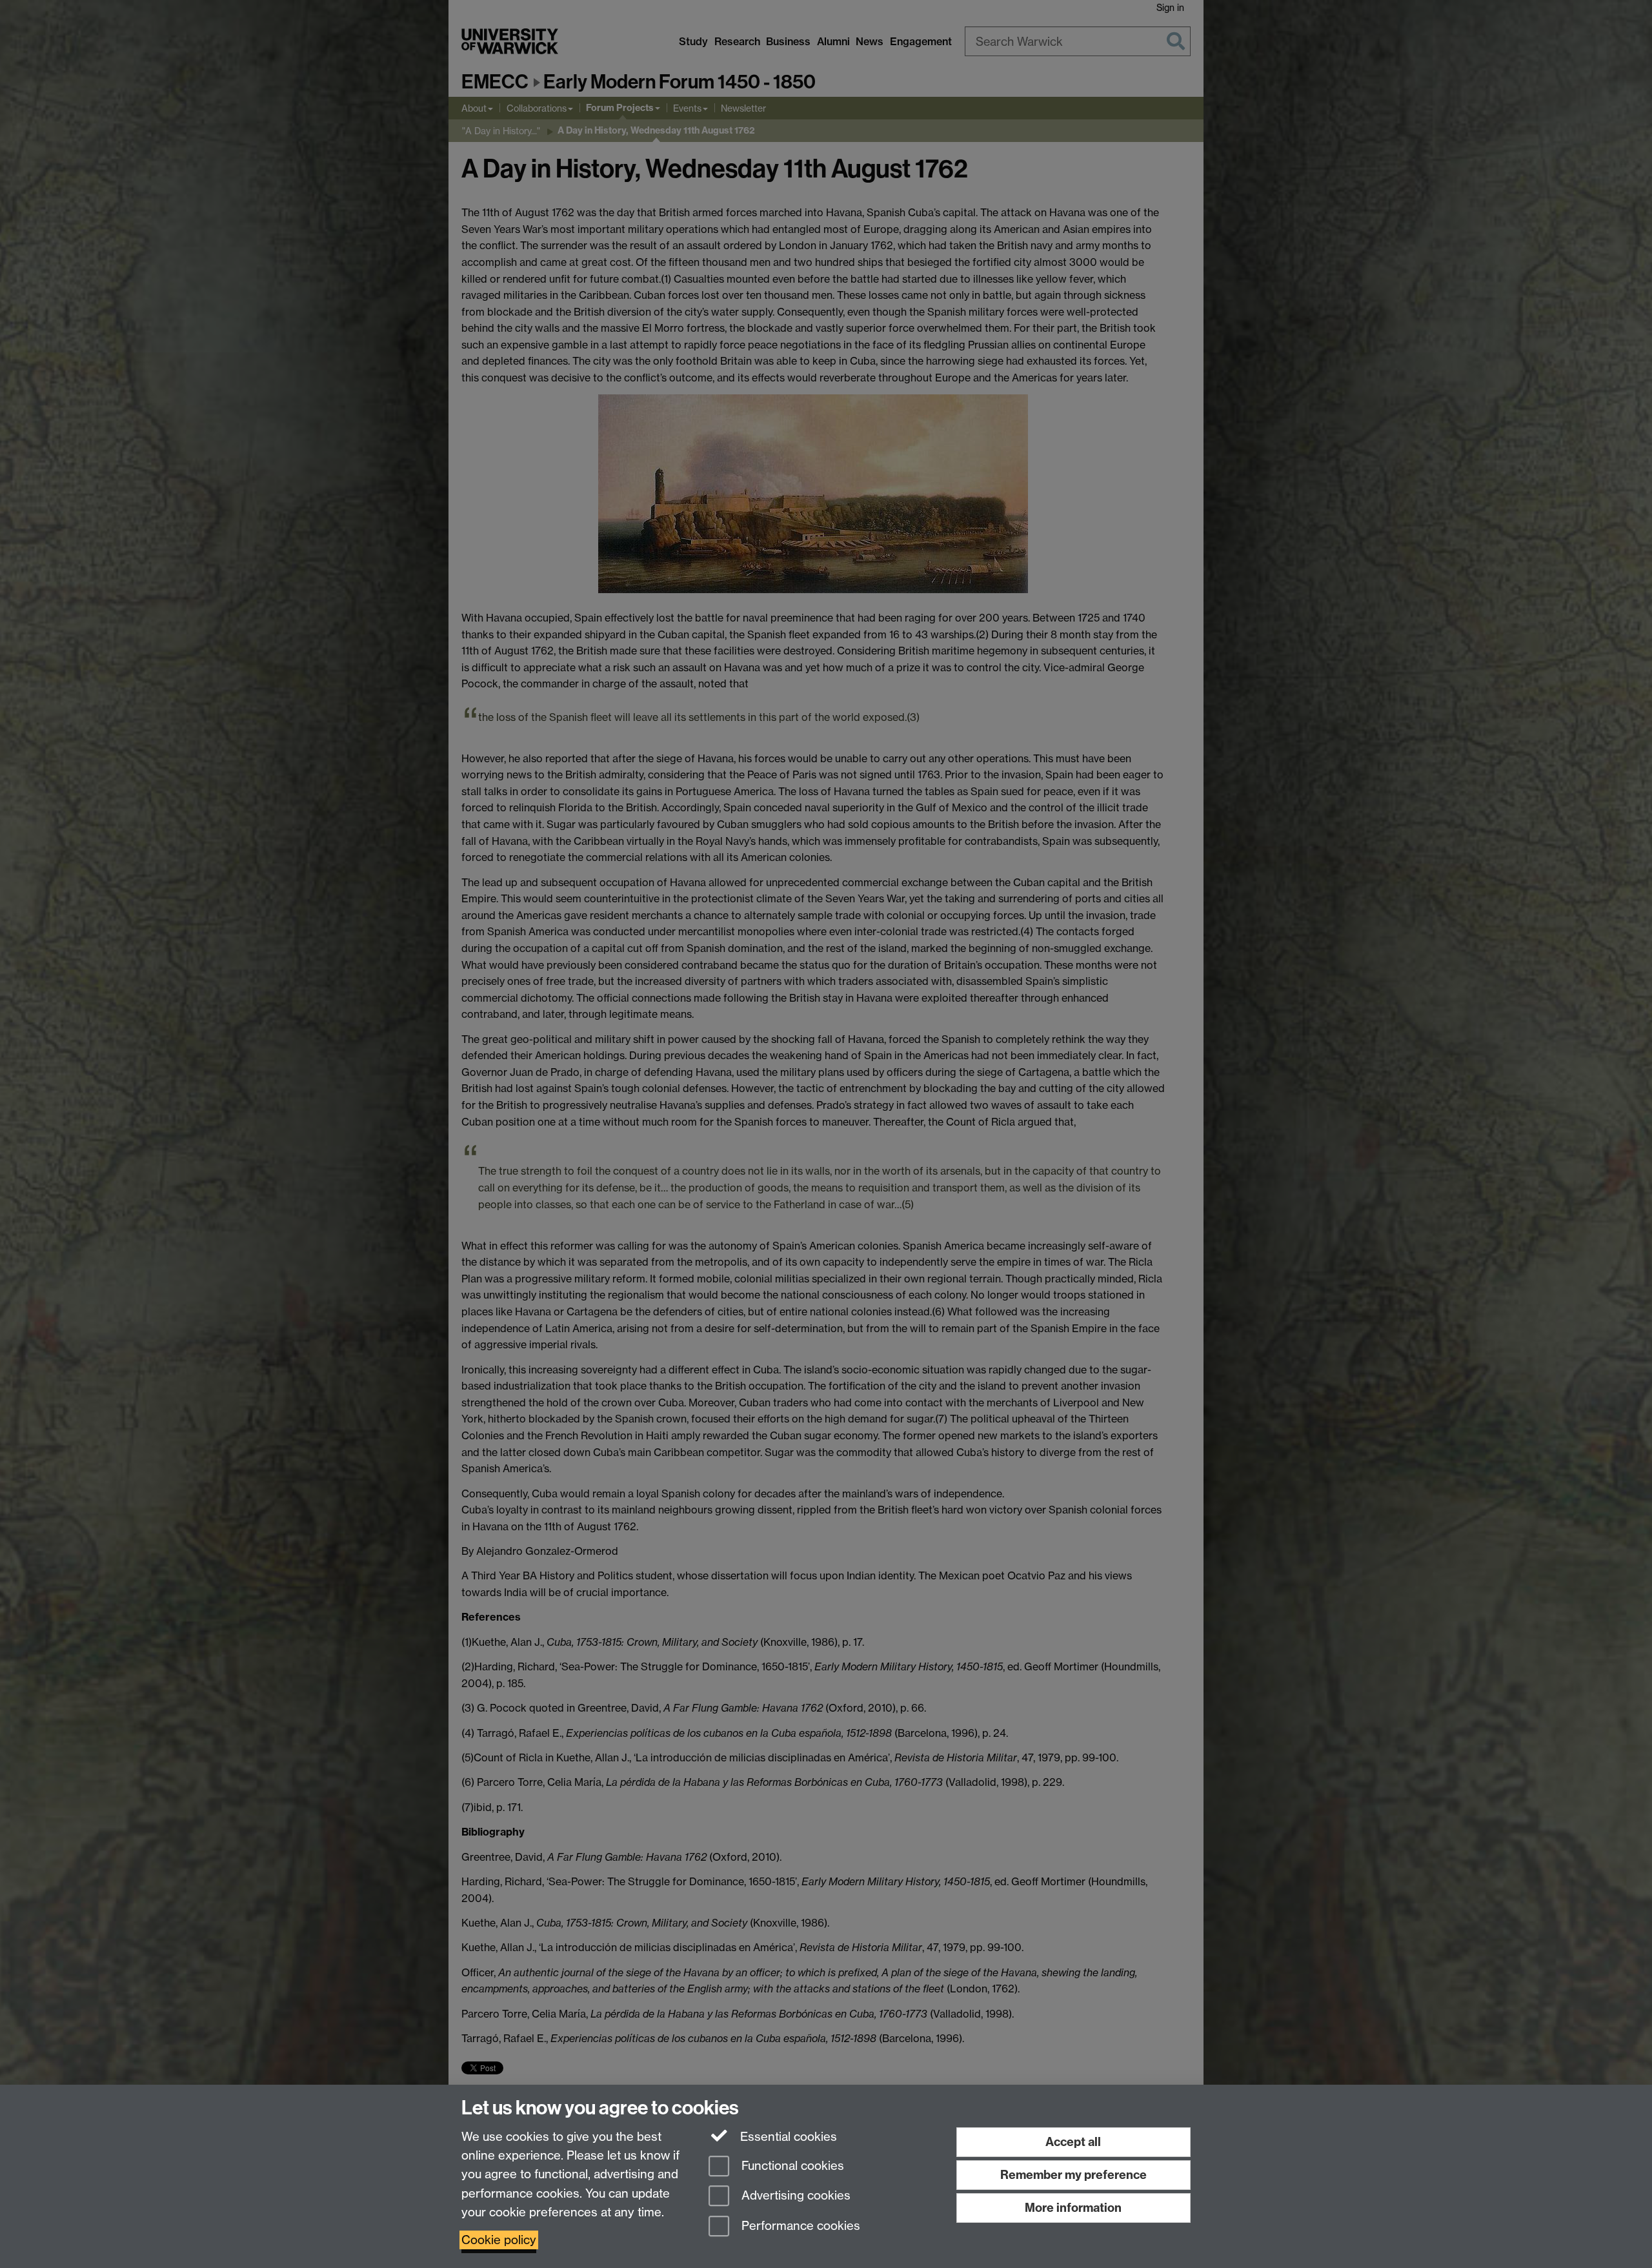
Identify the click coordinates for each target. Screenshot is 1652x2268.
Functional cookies (791, 2166)
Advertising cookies (794, 2196)
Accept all (1073, 2142)
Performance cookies (799, 2226)
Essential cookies (787, 2137)
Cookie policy (499, 2240)
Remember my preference (1073, 2175)
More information (1073, 2208)
